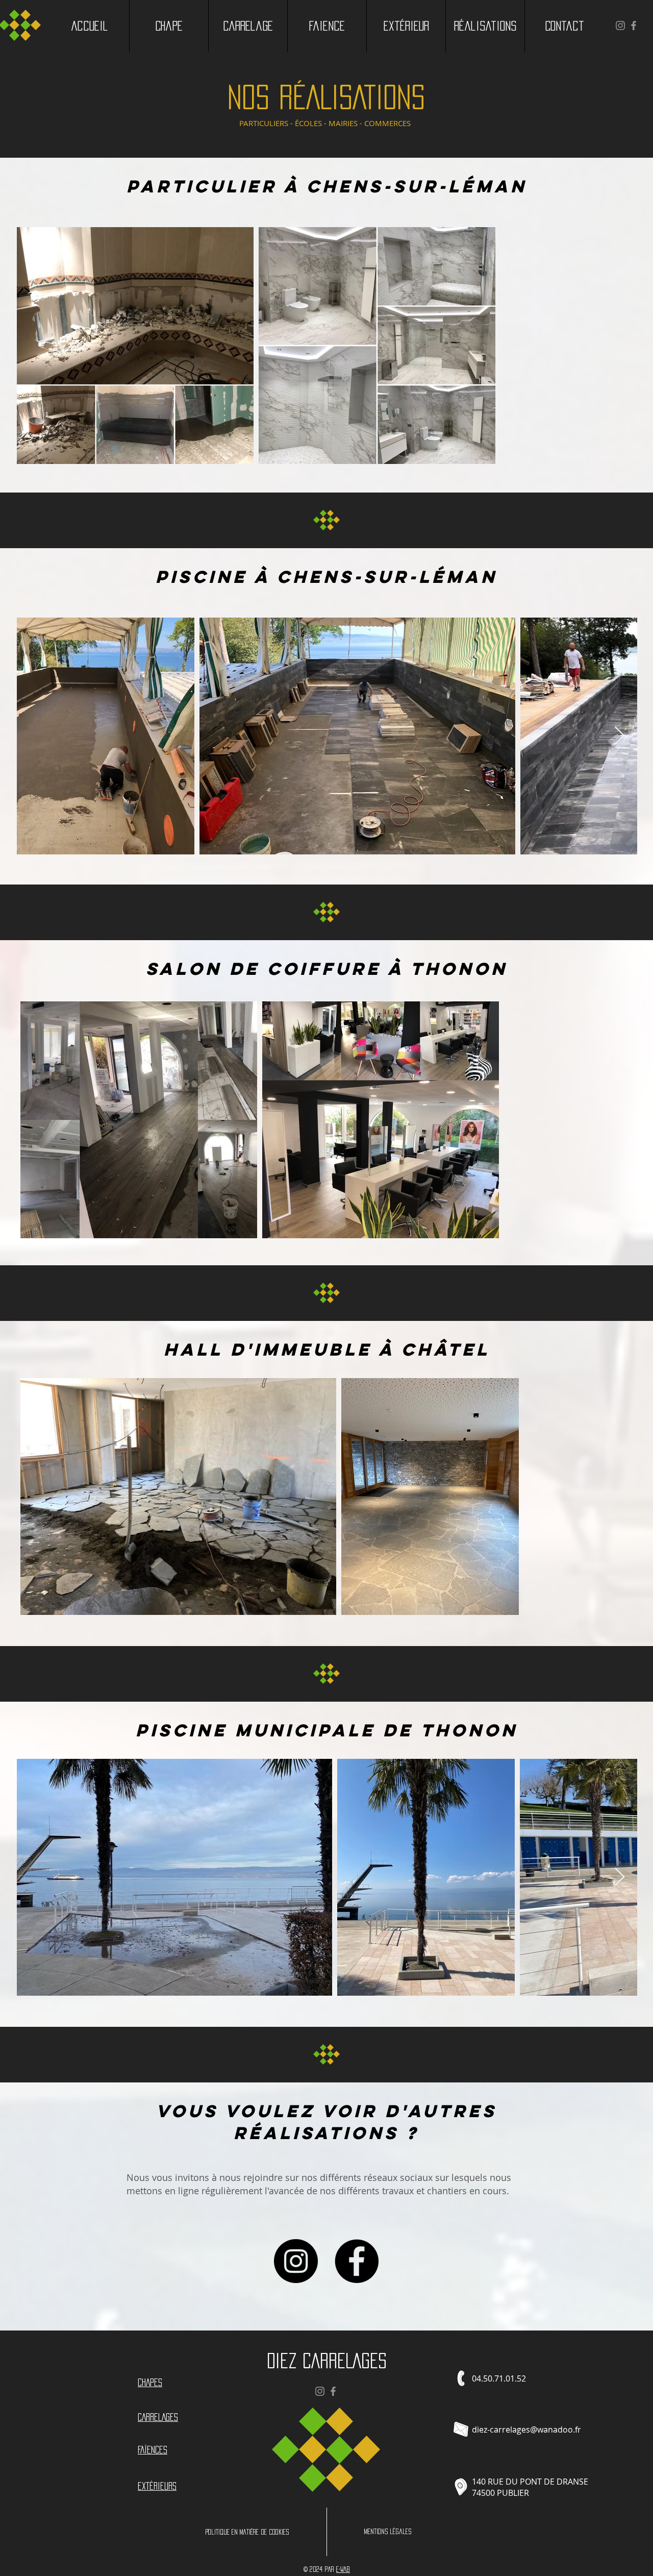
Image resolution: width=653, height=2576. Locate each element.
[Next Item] (620, 736)
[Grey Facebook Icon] (634, 26)
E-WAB (343, 2569)
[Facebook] (357, 2261)
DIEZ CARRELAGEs (327, 2361)
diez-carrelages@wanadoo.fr (526, 2430)
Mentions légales (387, 2532)
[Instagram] (296, 2261)
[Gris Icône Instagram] (620, 26)
